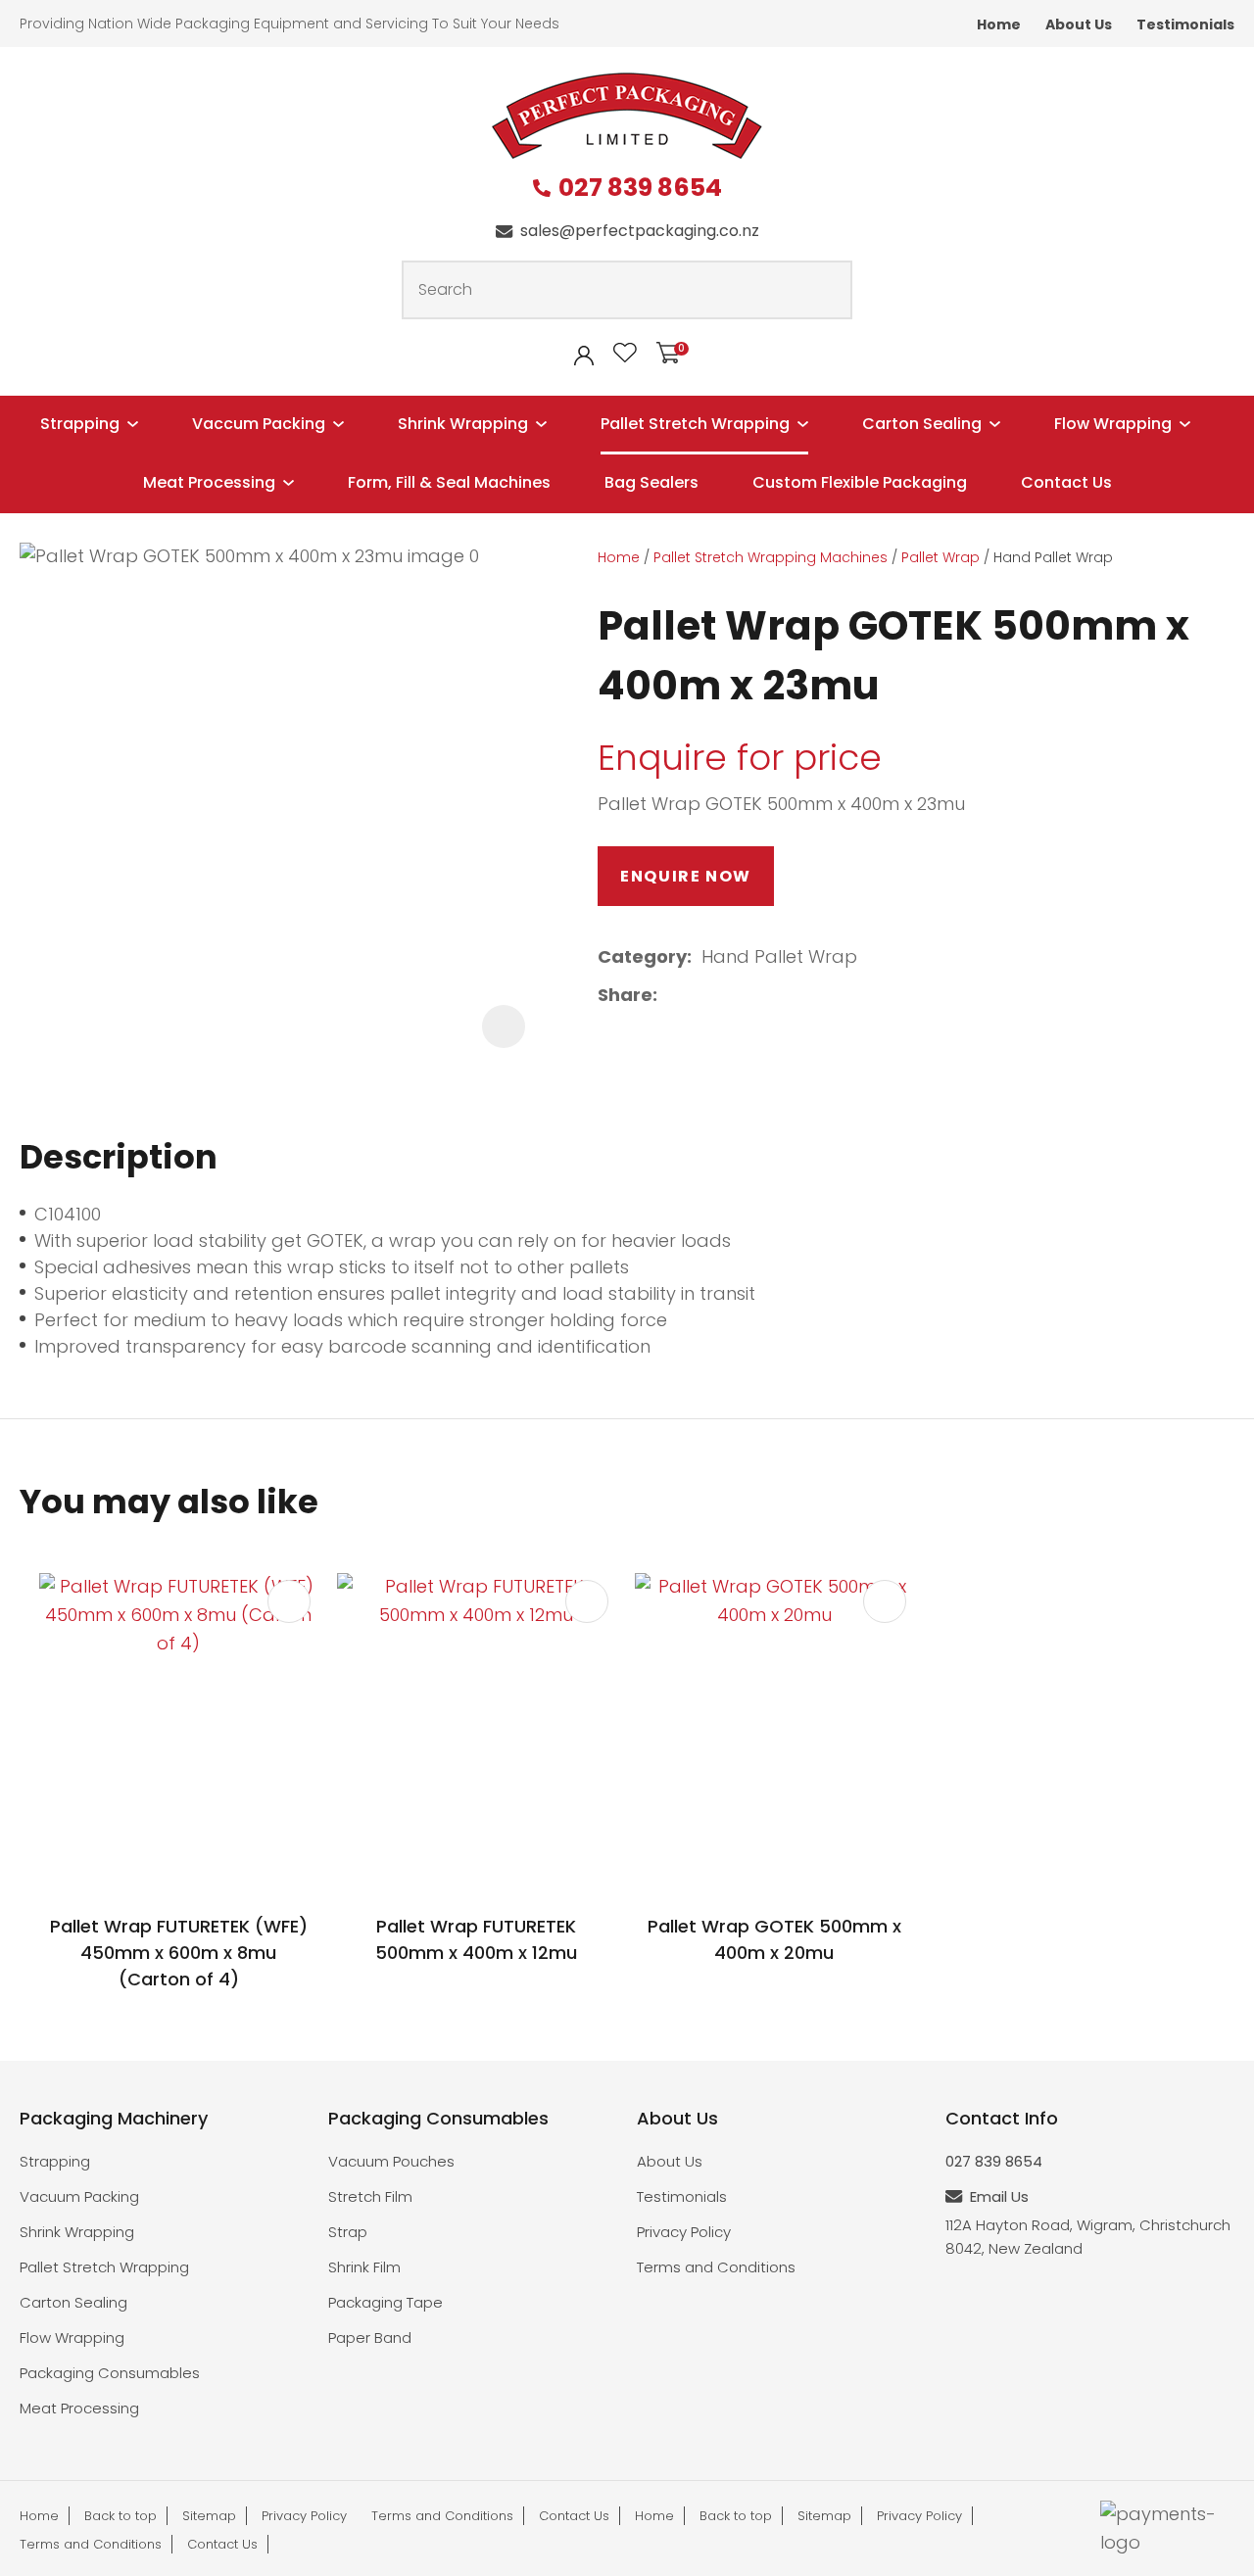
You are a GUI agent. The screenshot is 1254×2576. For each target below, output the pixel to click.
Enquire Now (686, 876)
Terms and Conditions (716, 2267)
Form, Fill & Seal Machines (449, 482)
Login (584, 356)
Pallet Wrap (940, 557)
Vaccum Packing (259, 424)
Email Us (999, 2196)
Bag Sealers (651, 482)
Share (625, 995)
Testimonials (1185, 24)
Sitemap (209, 2516)
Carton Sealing (922, 424)
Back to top (121, 2516)
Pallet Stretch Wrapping (695, 424)
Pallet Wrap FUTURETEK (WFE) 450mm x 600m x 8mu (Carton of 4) (179, 1953)
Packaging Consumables (110, 2373)
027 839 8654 (640, 189)
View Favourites (625, 353)
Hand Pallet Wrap (1053, 557)
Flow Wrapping (1113, 424)
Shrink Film (364, 2267)
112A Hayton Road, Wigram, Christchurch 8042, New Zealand (1088, 2237)
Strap (348, 2232)
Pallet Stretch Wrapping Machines (771, 557)
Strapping (80, 424)
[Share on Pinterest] (760, 996)
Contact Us (1066, 482)
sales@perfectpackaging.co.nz (640, 231)
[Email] (729, 996)
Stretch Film (370, 2196)
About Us (1079, 24)
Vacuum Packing (79, 2196)
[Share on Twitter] (698, 996)
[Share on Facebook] (671, 996)
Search (829, 290)
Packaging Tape (386, 2302)
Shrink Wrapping (463, 424)
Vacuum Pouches (391, 2161)
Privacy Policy (684, 2232)
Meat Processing (209, 482)
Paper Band (370, 2337)
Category (642, 956)
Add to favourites (289, 1601)
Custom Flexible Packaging (860, 482)
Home (999, 24)
